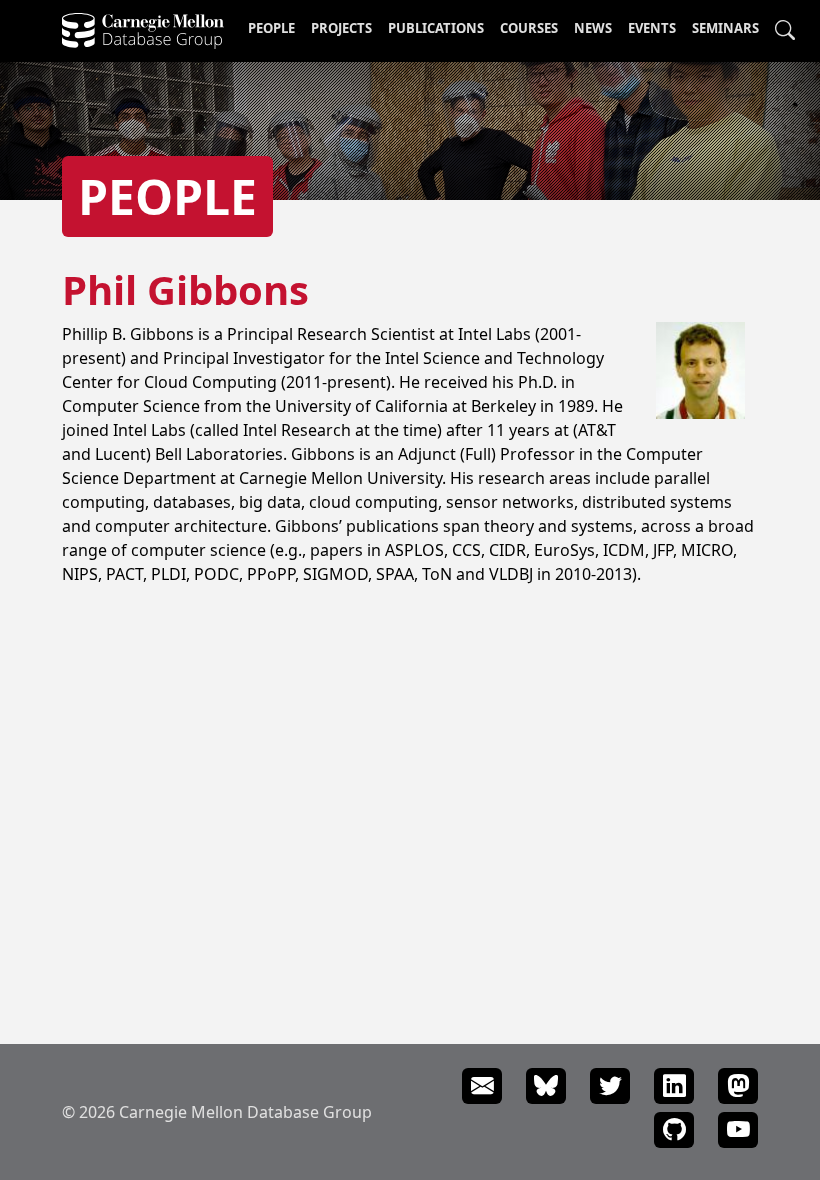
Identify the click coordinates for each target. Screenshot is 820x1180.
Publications (436, 28)
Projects (341, 28)
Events (652, 28)
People (271, 28)
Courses (529, 28)
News (593, 28)
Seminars (725, 28)
